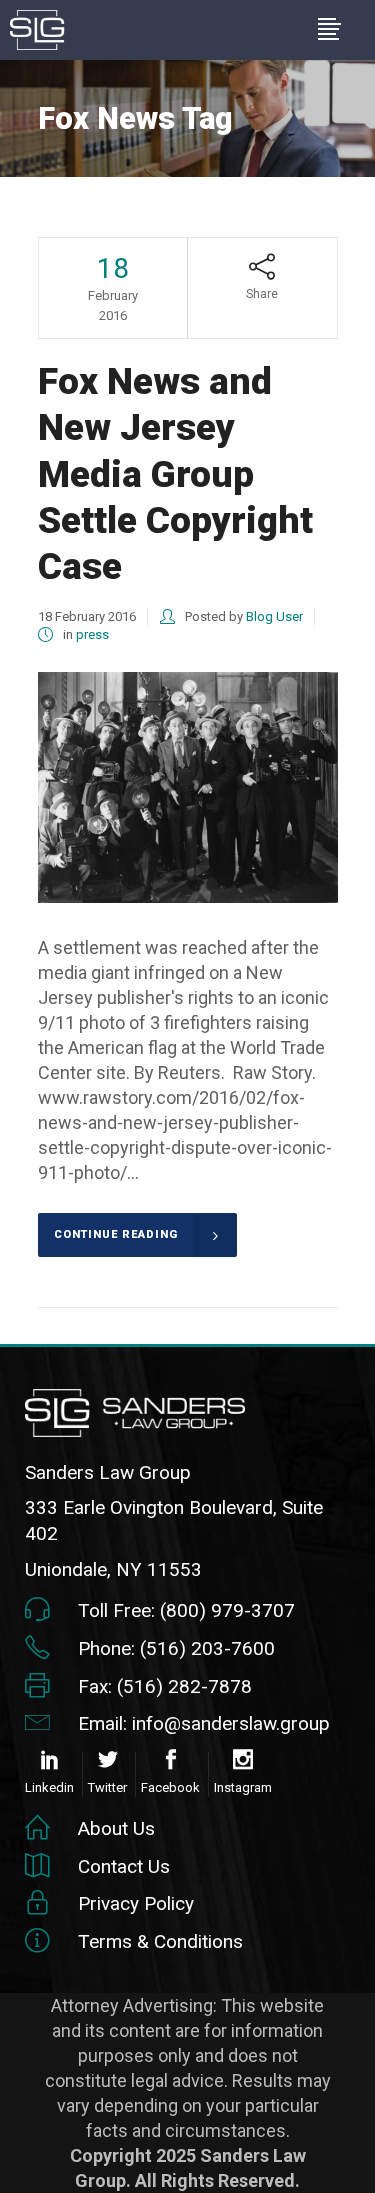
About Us (116, 1828)
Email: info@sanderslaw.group (204, 1723)
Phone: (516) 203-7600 (176, 1648)
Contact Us (124, 1866)
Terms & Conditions (160, 1941)
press (92, 634)
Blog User (274, 616)
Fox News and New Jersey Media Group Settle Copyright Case (175, 474)
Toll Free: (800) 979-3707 (186, 1610)
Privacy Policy (136, 1903)
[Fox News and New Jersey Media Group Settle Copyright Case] (188, 787)
